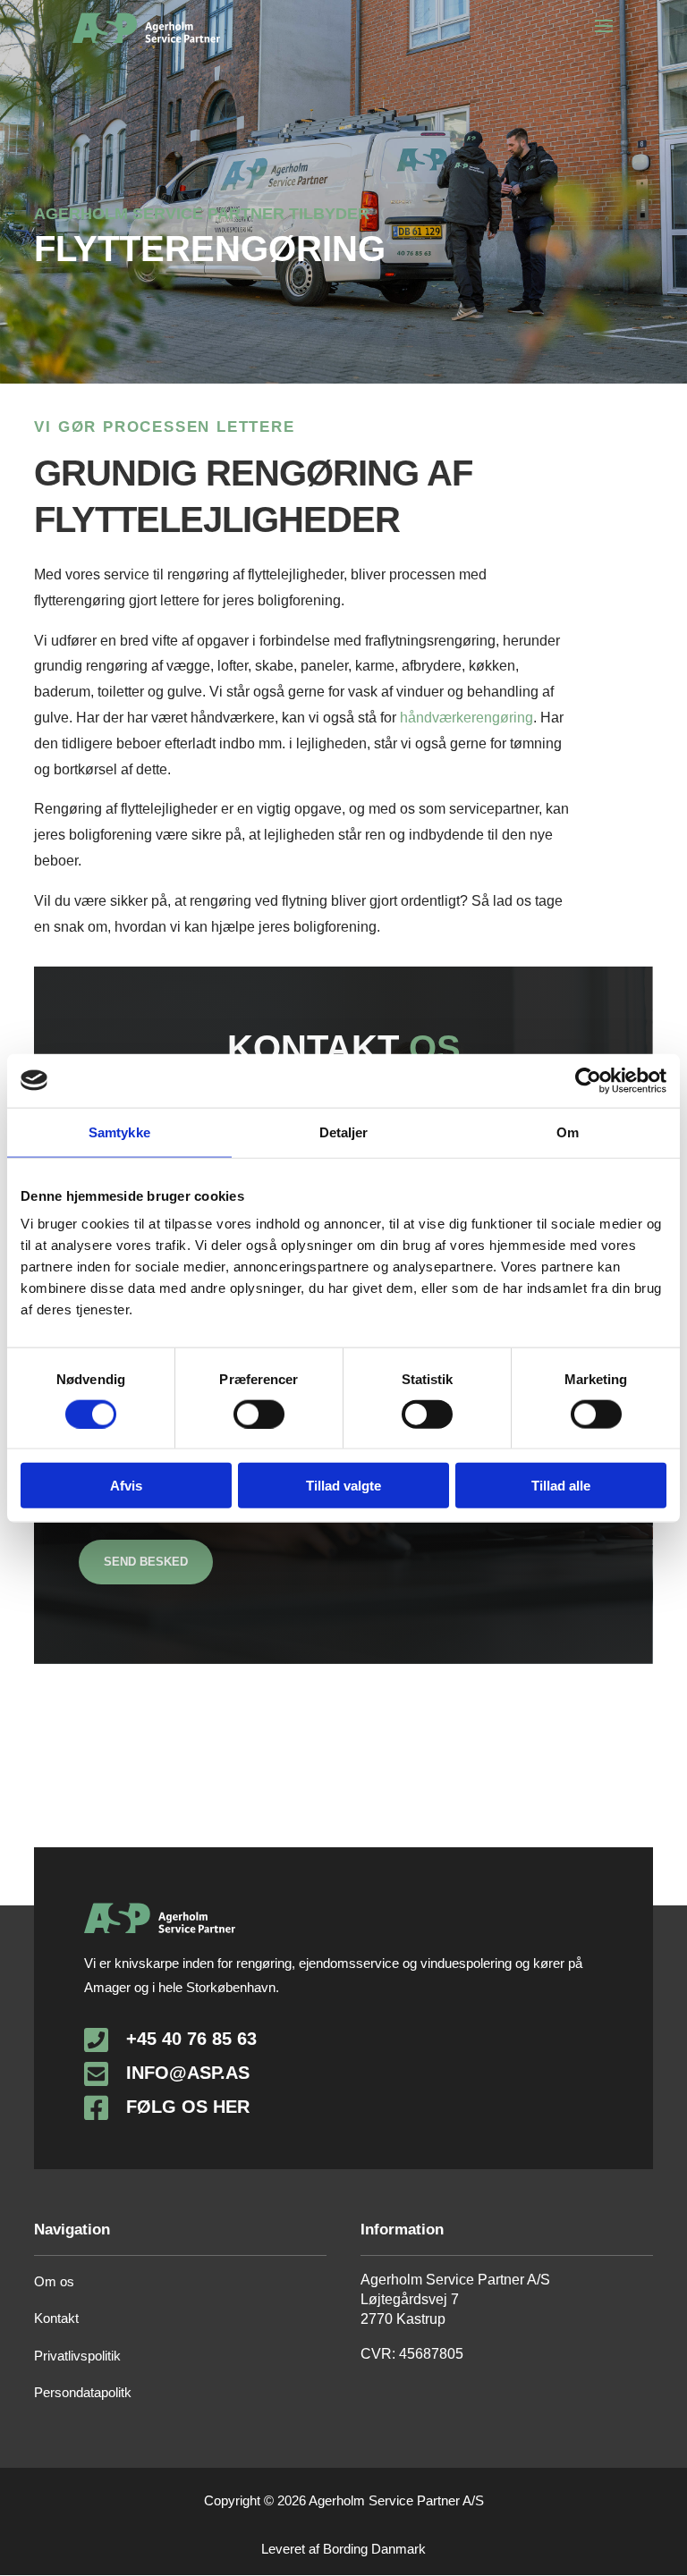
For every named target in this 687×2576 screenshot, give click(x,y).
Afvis (126, 1486)
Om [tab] (568, 1132)
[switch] (259, 1414)
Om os (54, 2281)
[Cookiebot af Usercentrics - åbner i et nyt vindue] (588, 1080)
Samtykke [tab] (119, 1132)
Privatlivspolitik (77, 2356)
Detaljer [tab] (344, 1132)
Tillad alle (561, 1486)
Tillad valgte (343, 1486)
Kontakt (56, 2318)
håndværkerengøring (466, 718)
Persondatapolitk (83, 2392)
